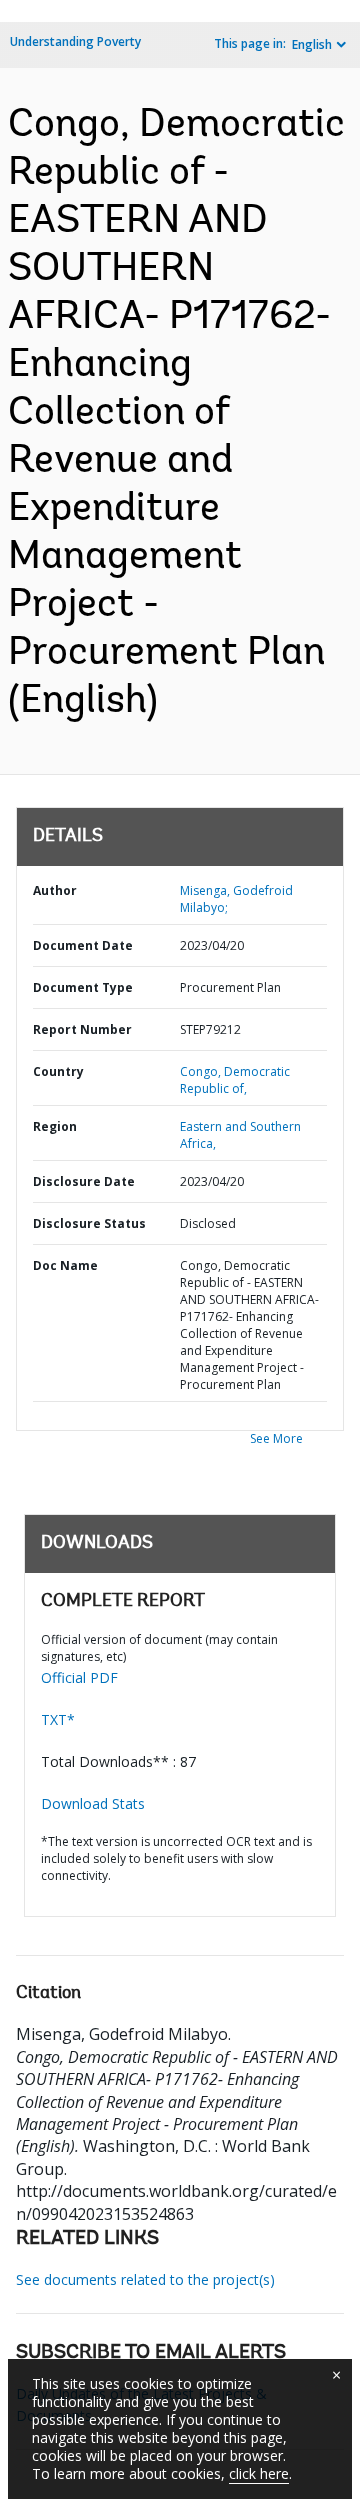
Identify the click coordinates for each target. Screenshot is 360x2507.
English (312, 44)
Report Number (82, 1029)
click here (259, 2473)
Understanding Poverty (75, 41)
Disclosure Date (84, 1181)
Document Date (83, 945)
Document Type (83, 987)
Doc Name (65, 1265)
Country (58, 1071)
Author (55, 890)
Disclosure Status (89, 1223)
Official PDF (79, 1677)
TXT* (58, 1719)
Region (55, 1126)
